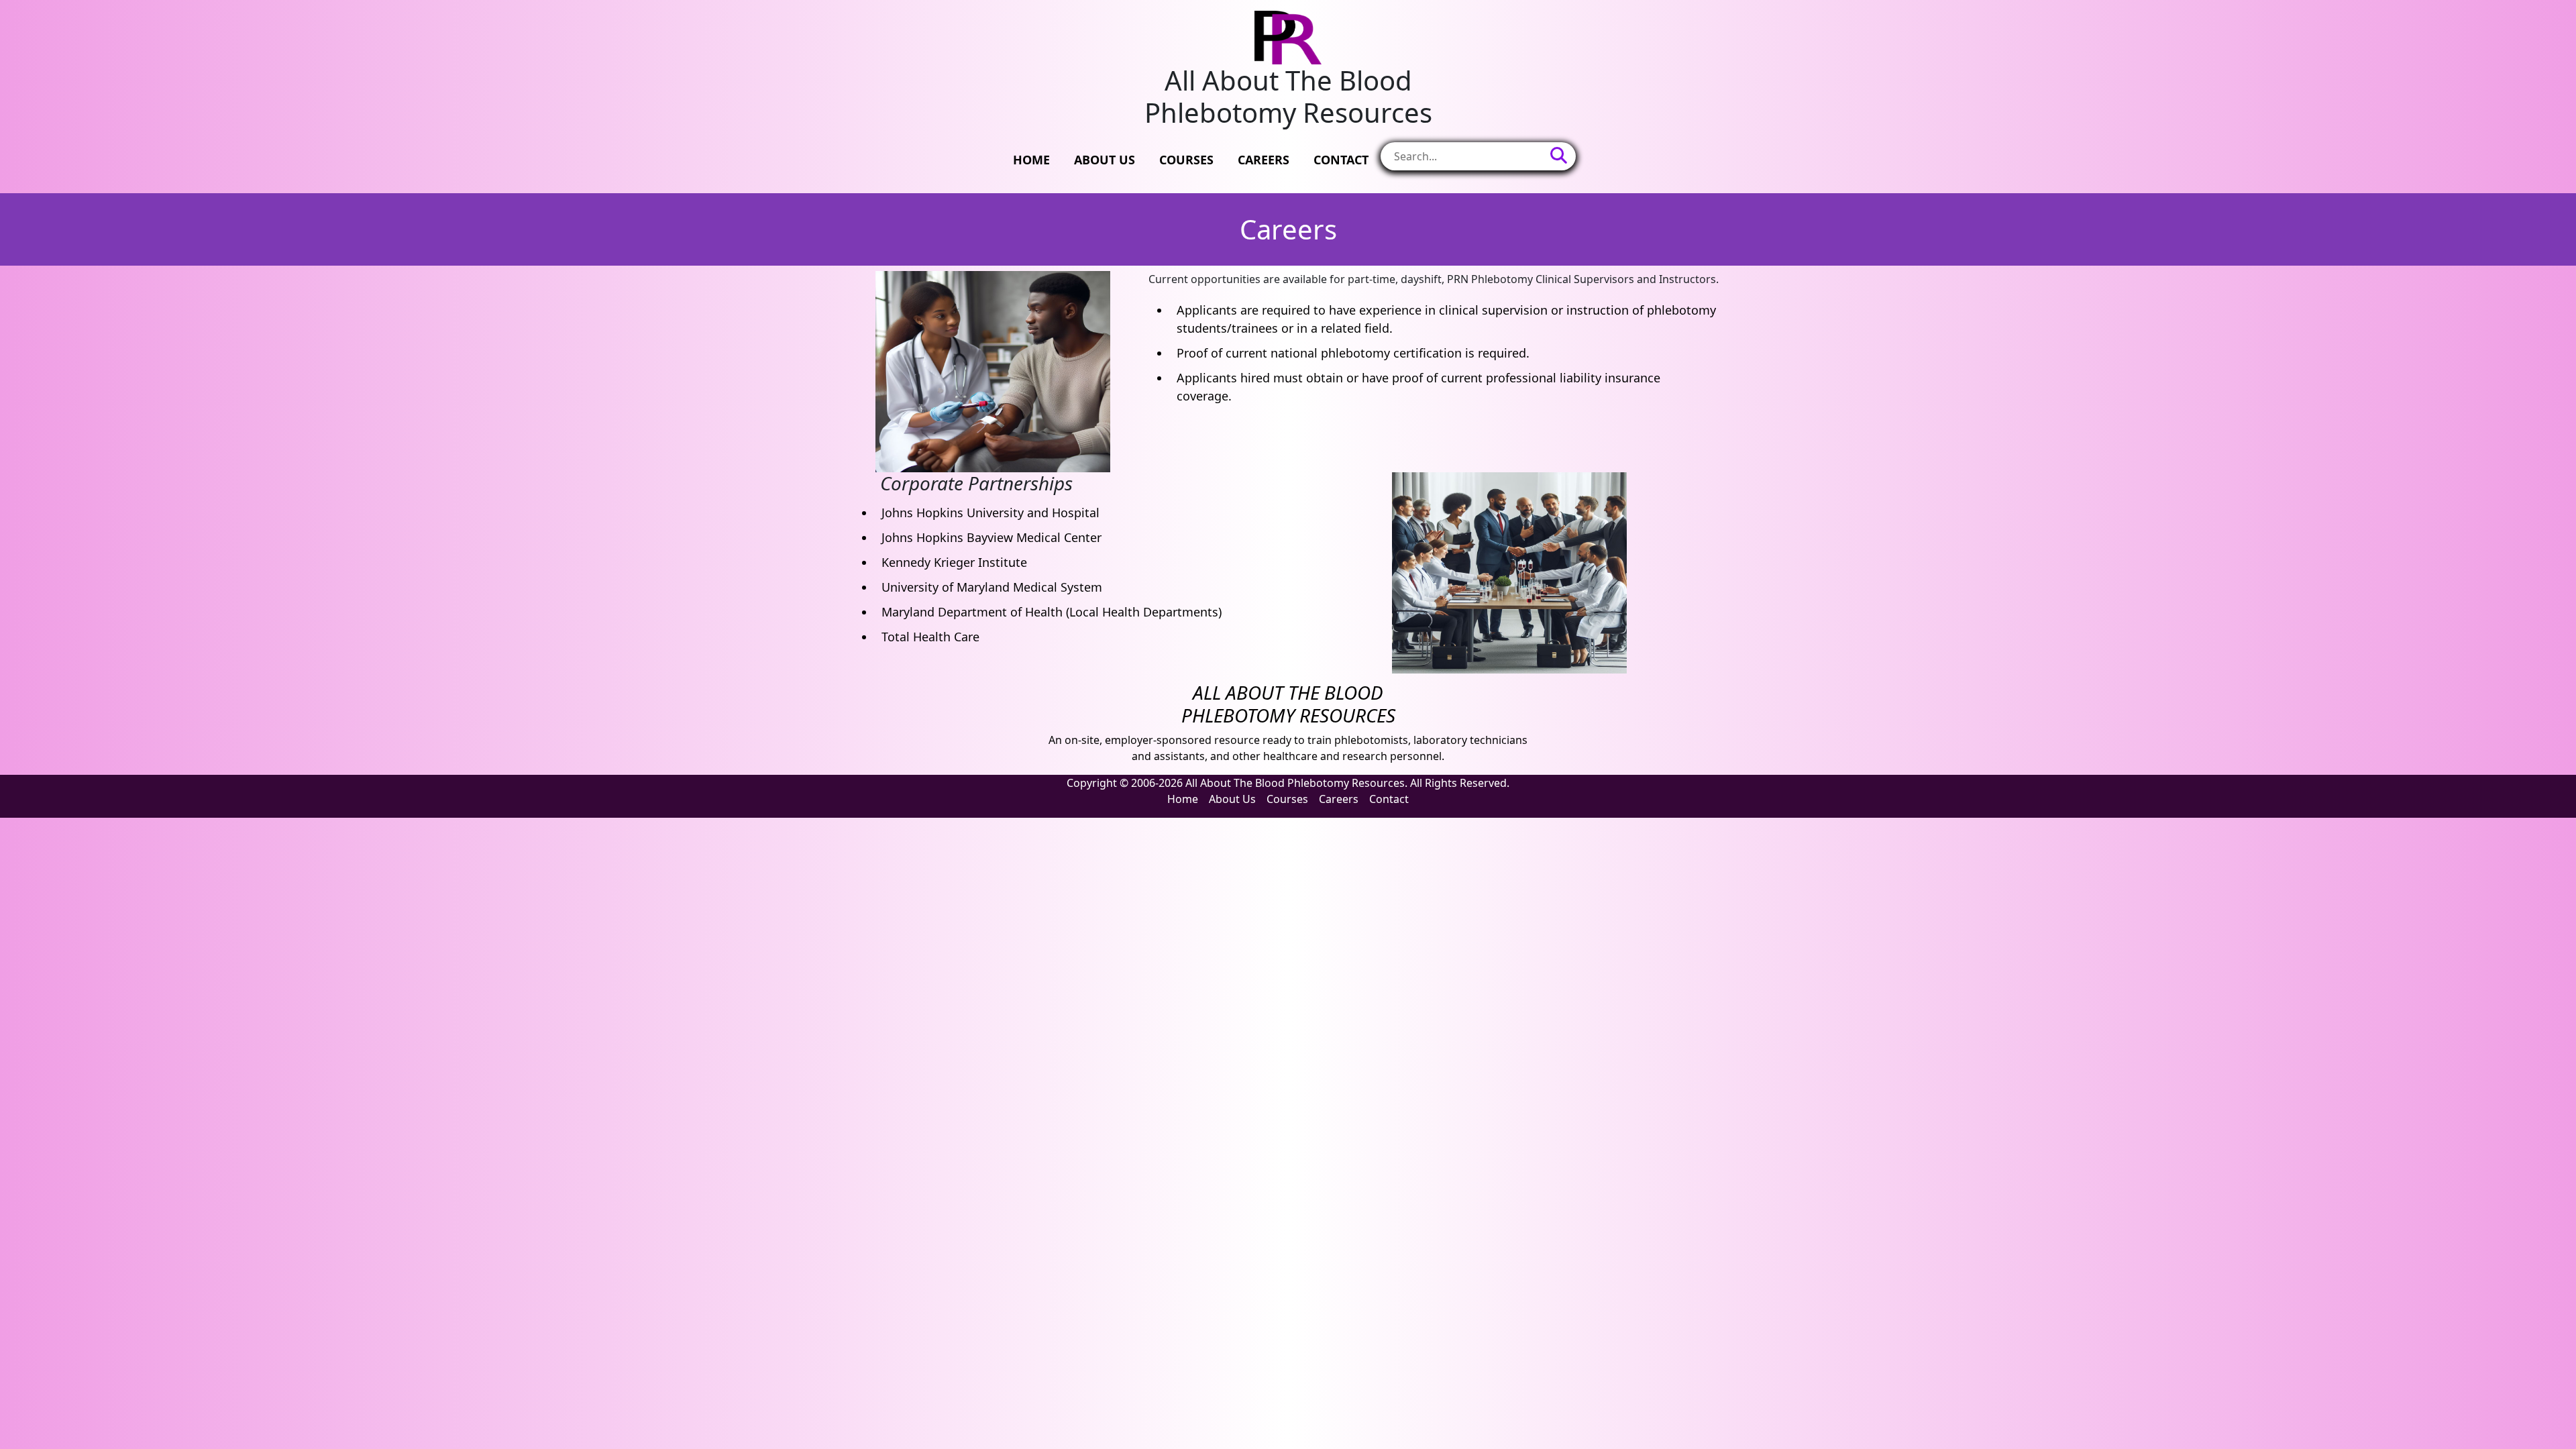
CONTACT (1341, 160)
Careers (1339, 799)
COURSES (1186, 160)
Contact (1389, 799)
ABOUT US (1105, 160)
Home (1183, 799)
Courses (1287, 799)
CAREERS (1264, 160)
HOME (1031, 160)
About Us (1232, 799)
